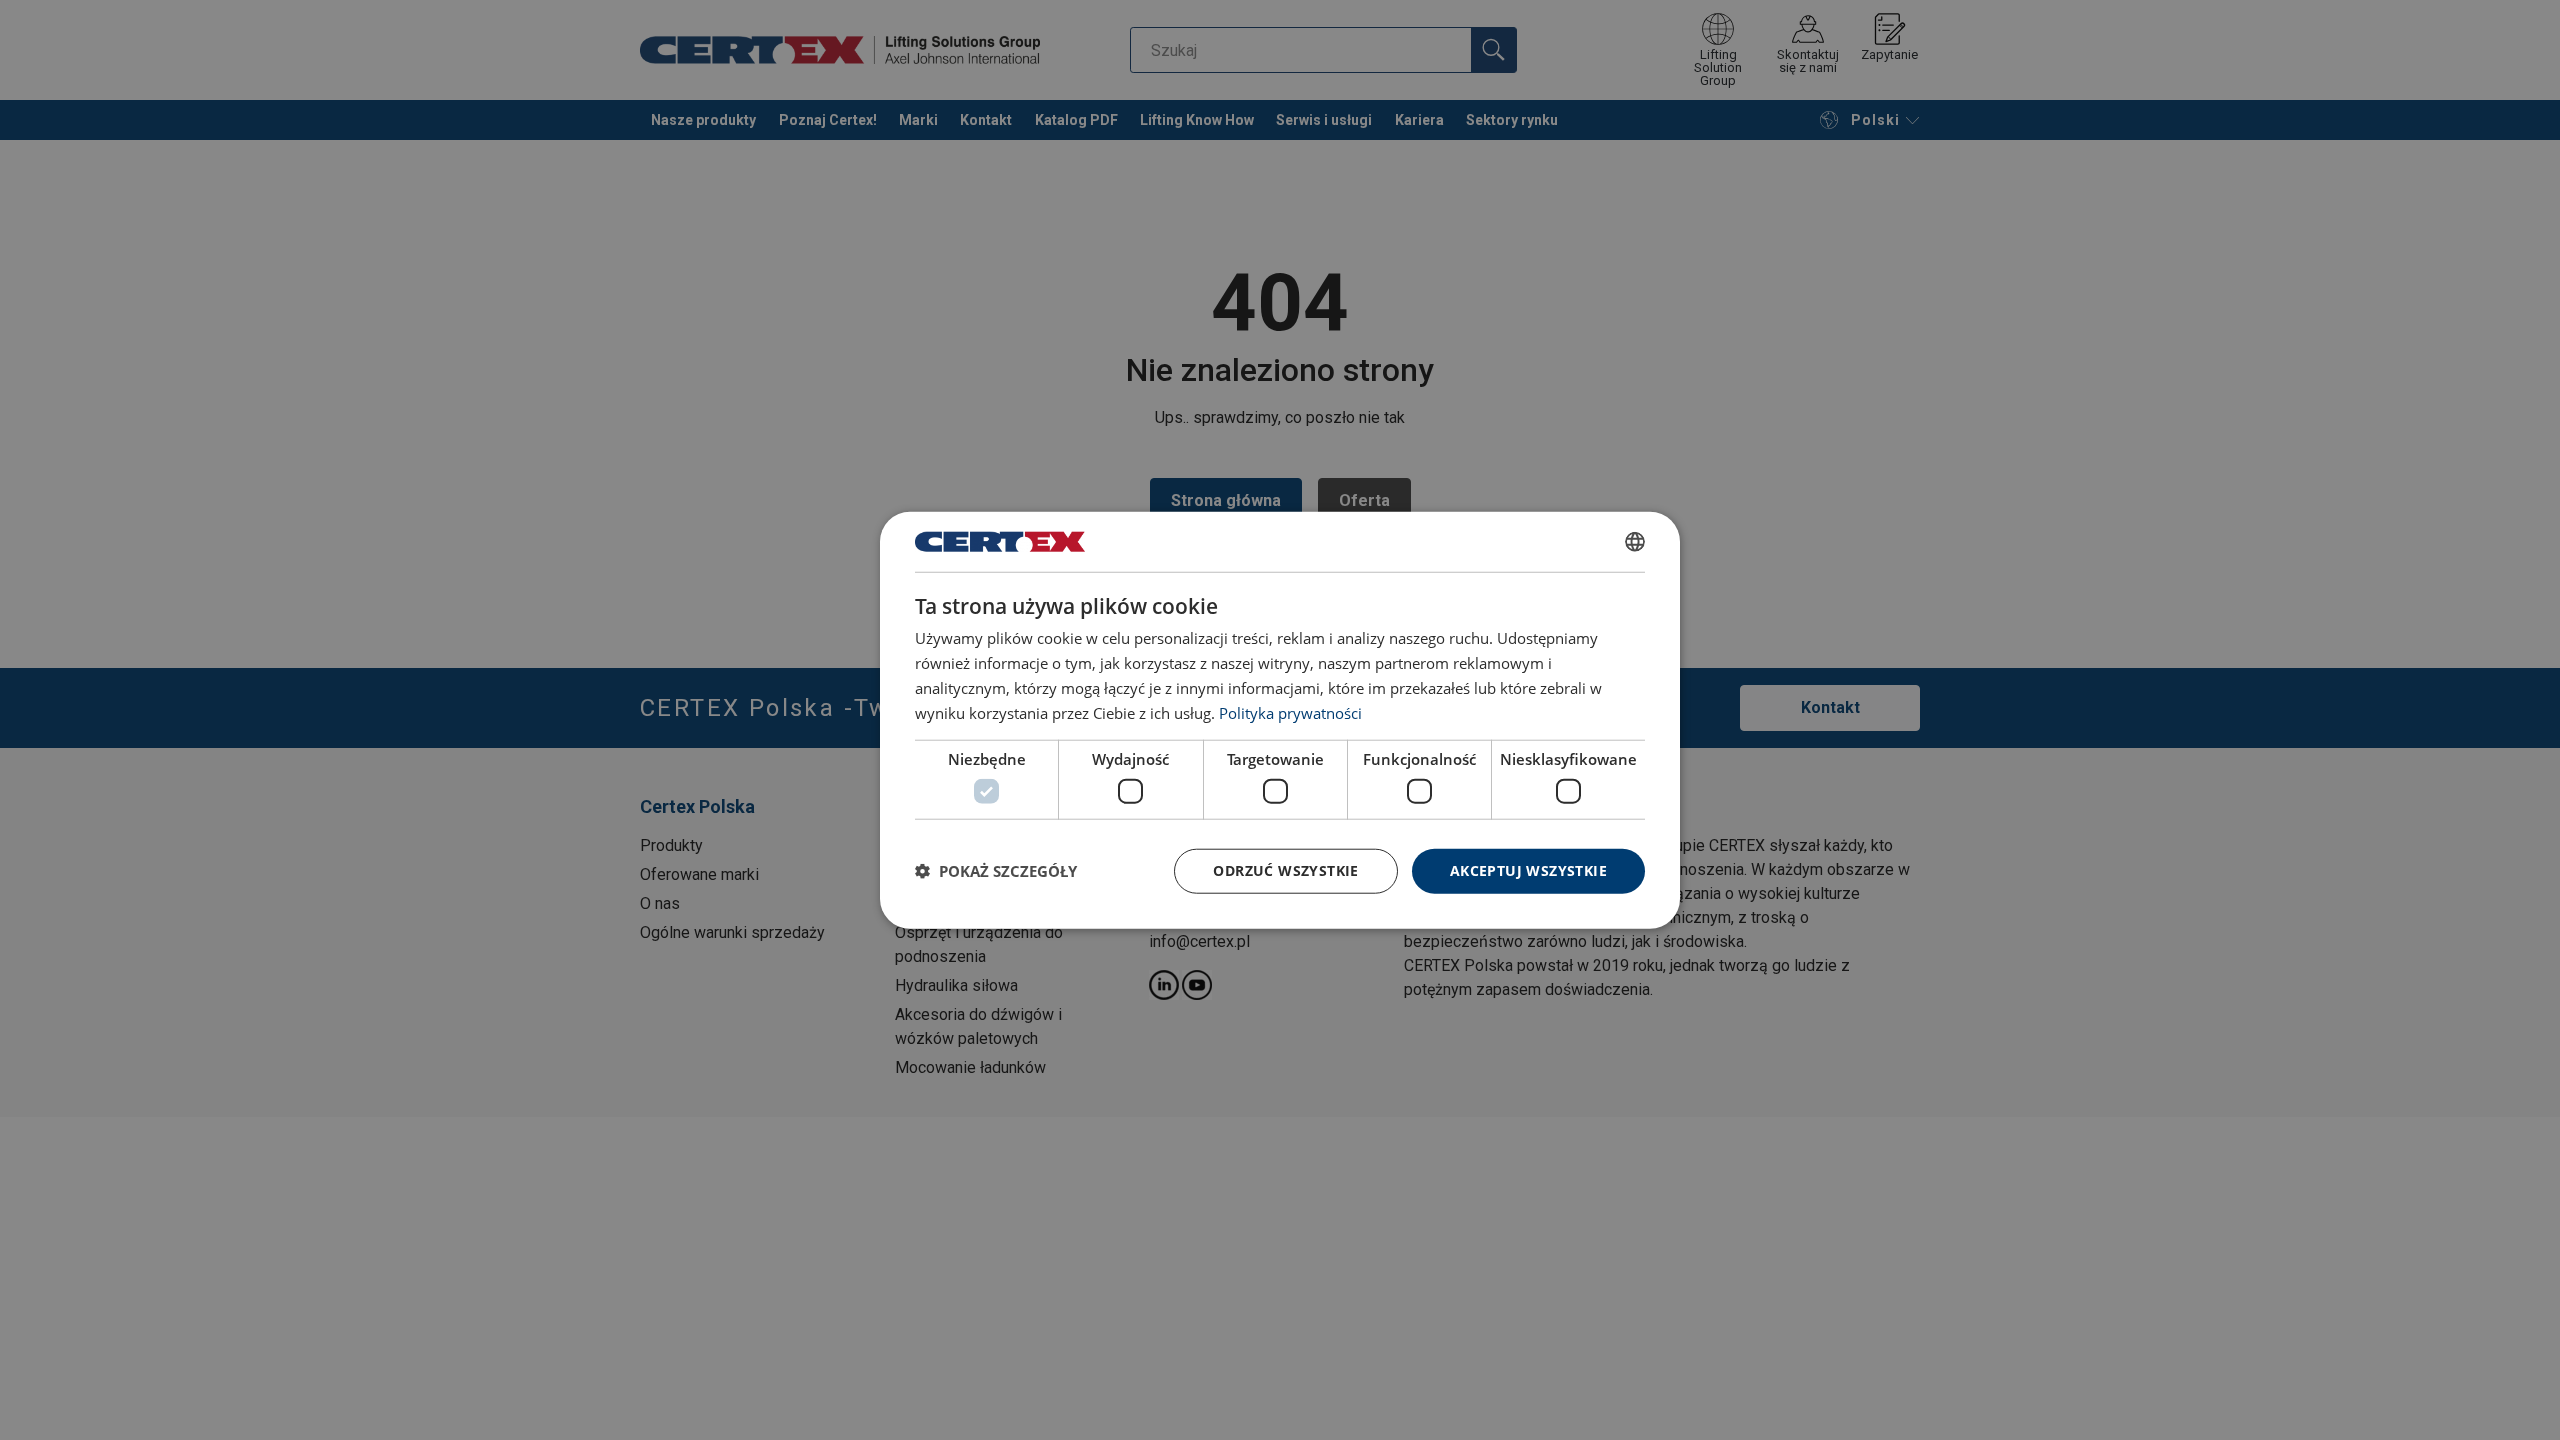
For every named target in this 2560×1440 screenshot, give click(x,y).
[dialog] (1280, 720)
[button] (996, 871)
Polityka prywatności (1290, 712)
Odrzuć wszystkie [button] (1285, 870)
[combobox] (1635, 542)
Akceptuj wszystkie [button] (1528, 870)
